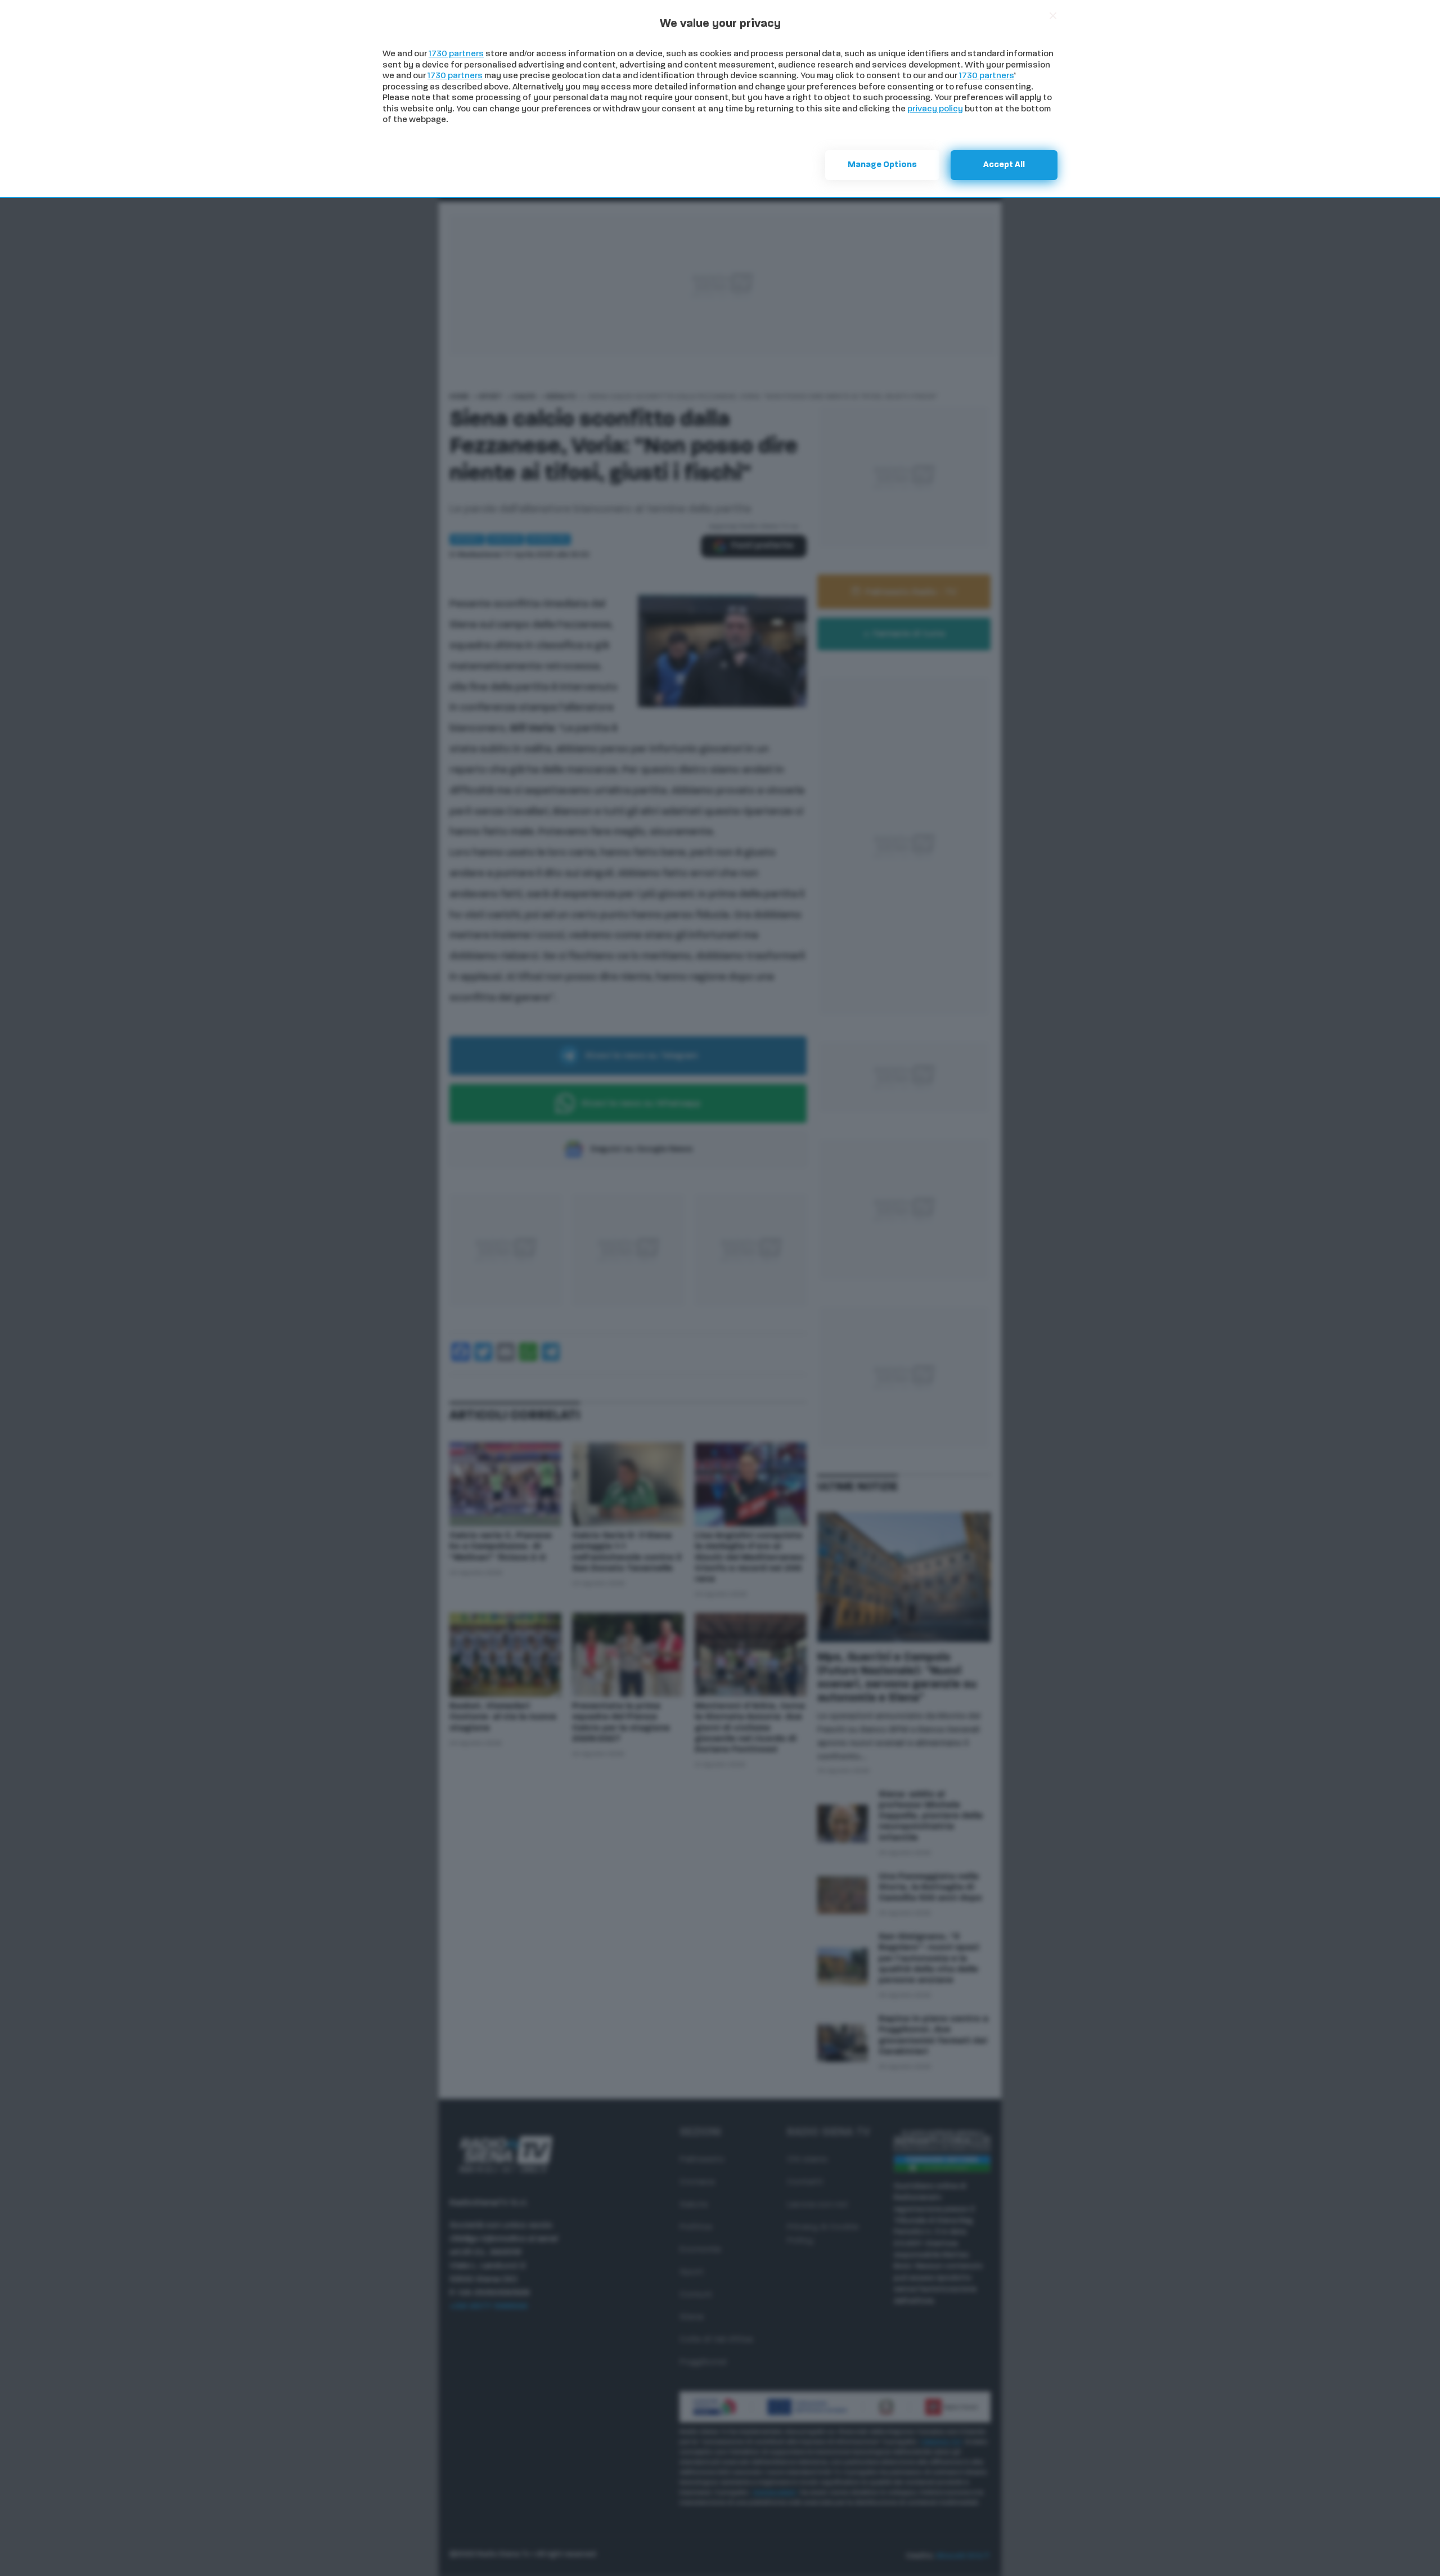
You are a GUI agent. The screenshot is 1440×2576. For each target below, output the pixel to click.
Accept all (1004, 165)
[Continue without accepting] (1053, 16)
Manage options (882, 165)
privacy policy (935, 109)
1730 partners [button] (456, 54)
